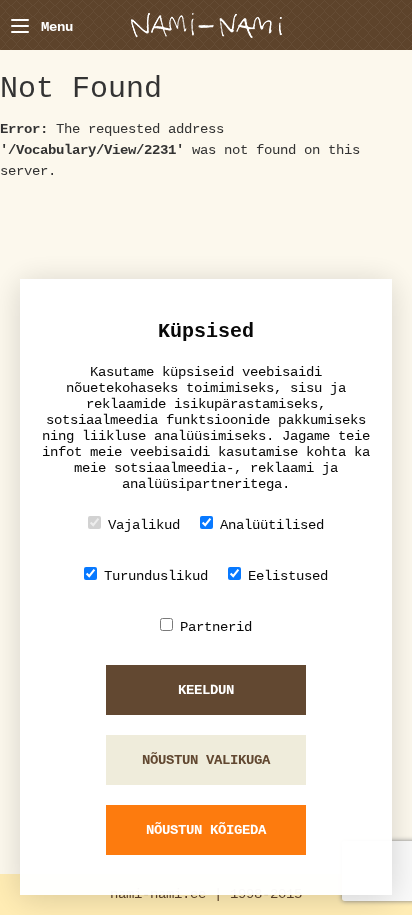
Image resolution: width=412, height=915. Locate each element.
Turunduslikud (156, 576)
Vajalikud (144, 525)
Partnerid (216, 627)
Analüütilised (272, 525)
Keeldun (206, 690)
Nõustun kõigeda (206, 830)
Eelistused (288, 576)
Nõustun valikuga (206, 760)
